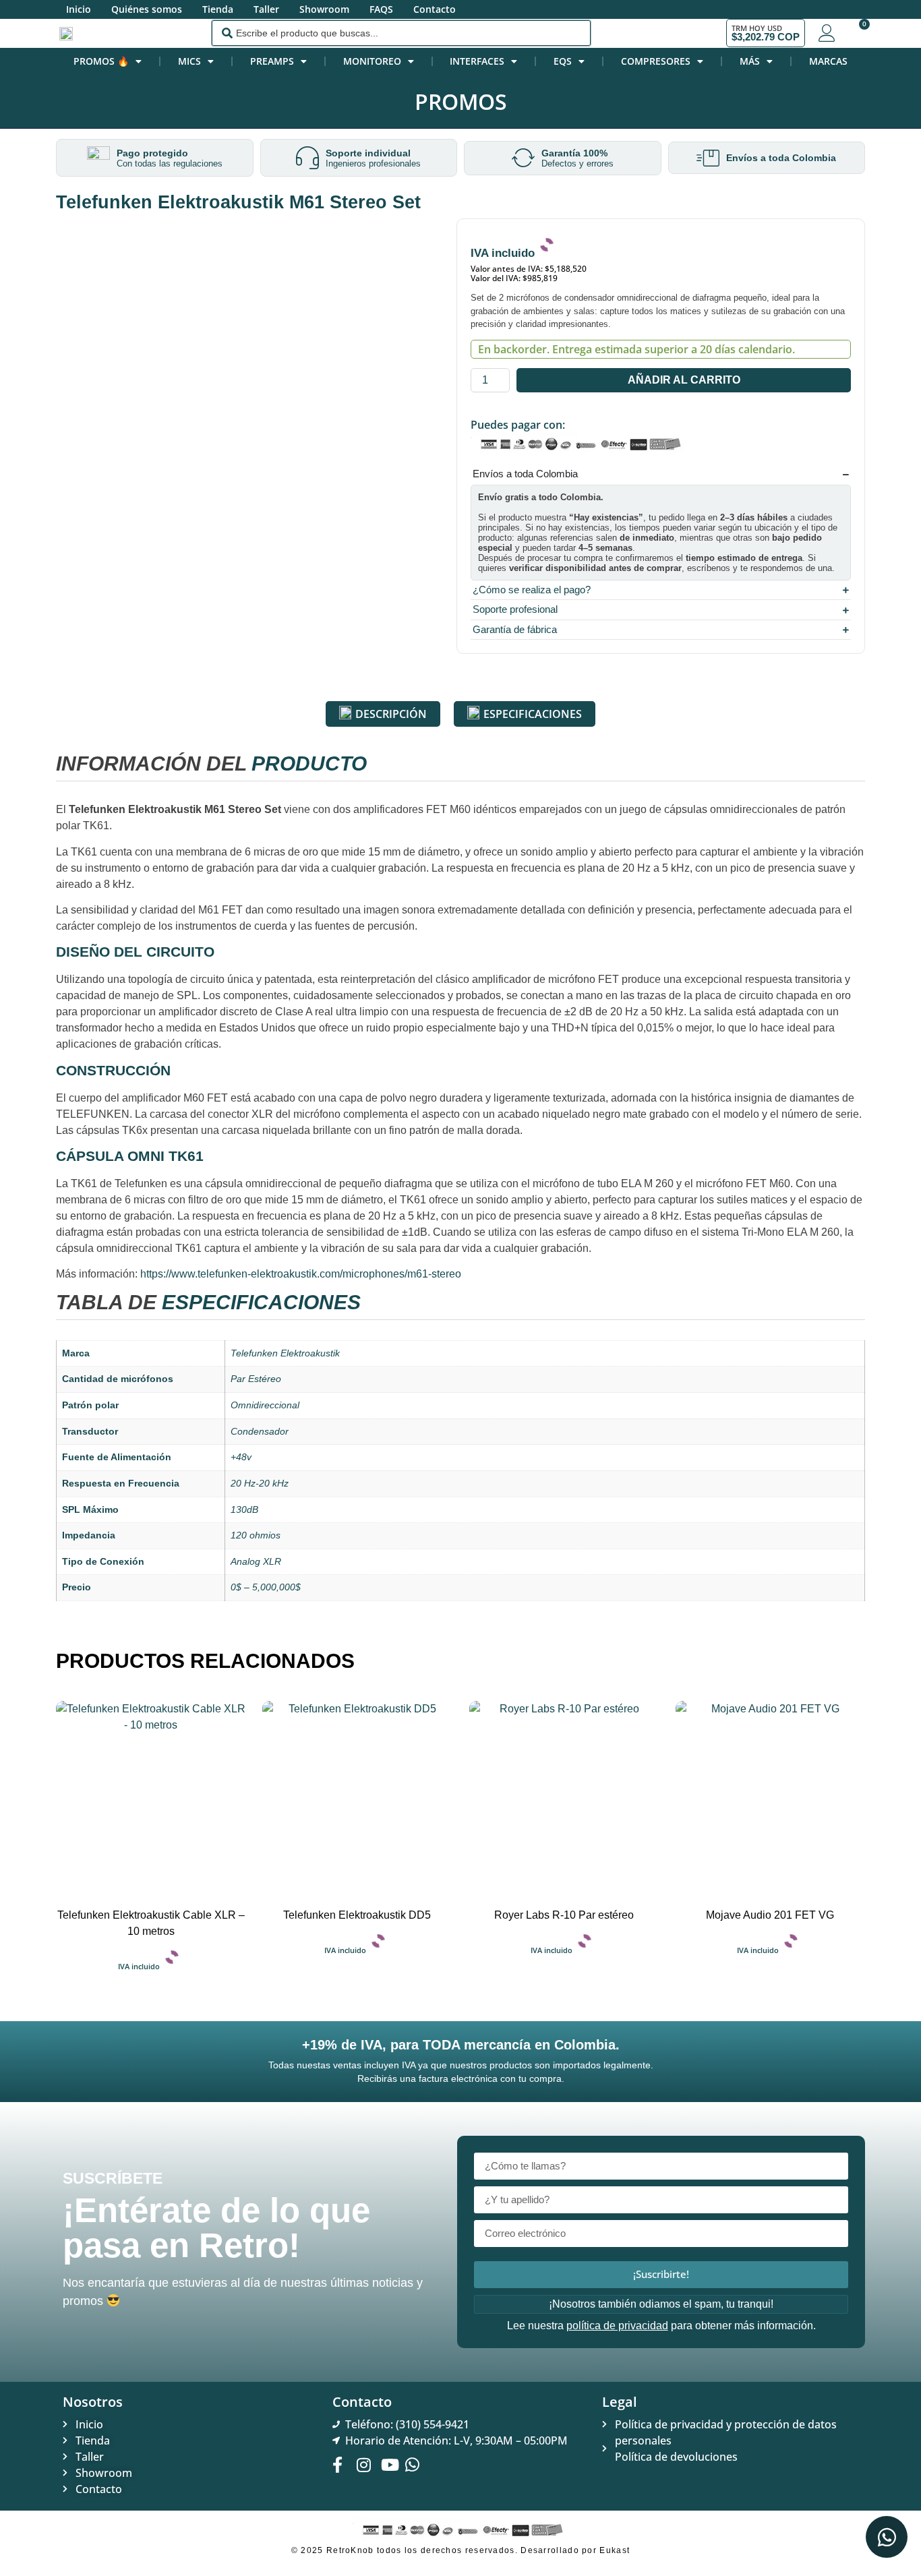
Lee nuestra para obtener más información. (661, 2326)
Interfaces (477, 61)
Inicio (79, 9)
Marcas (828, 61)
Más (750, 61)
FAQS (381, 9)
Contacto (435, 9)
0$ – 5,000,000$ (266, 1587)
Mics (189, 61)
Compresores (656, 61)
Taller (266, 9)
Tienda (218, 9)
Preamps (272, 61)
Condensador (260, 1431)
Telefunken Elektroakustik (285, 1353)
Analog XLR (256, 1561)
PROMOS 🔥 (101, 61)
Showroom (324, 9)
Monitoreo (372, 61)
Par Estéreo (256, 1379)
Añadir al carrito (684, 380)
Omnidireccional (265, 1405)
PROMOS (461, 101)
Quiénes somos (147, 9)
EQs (563, 61)
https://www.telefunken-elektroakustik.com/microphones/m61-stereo (301, 1274)
